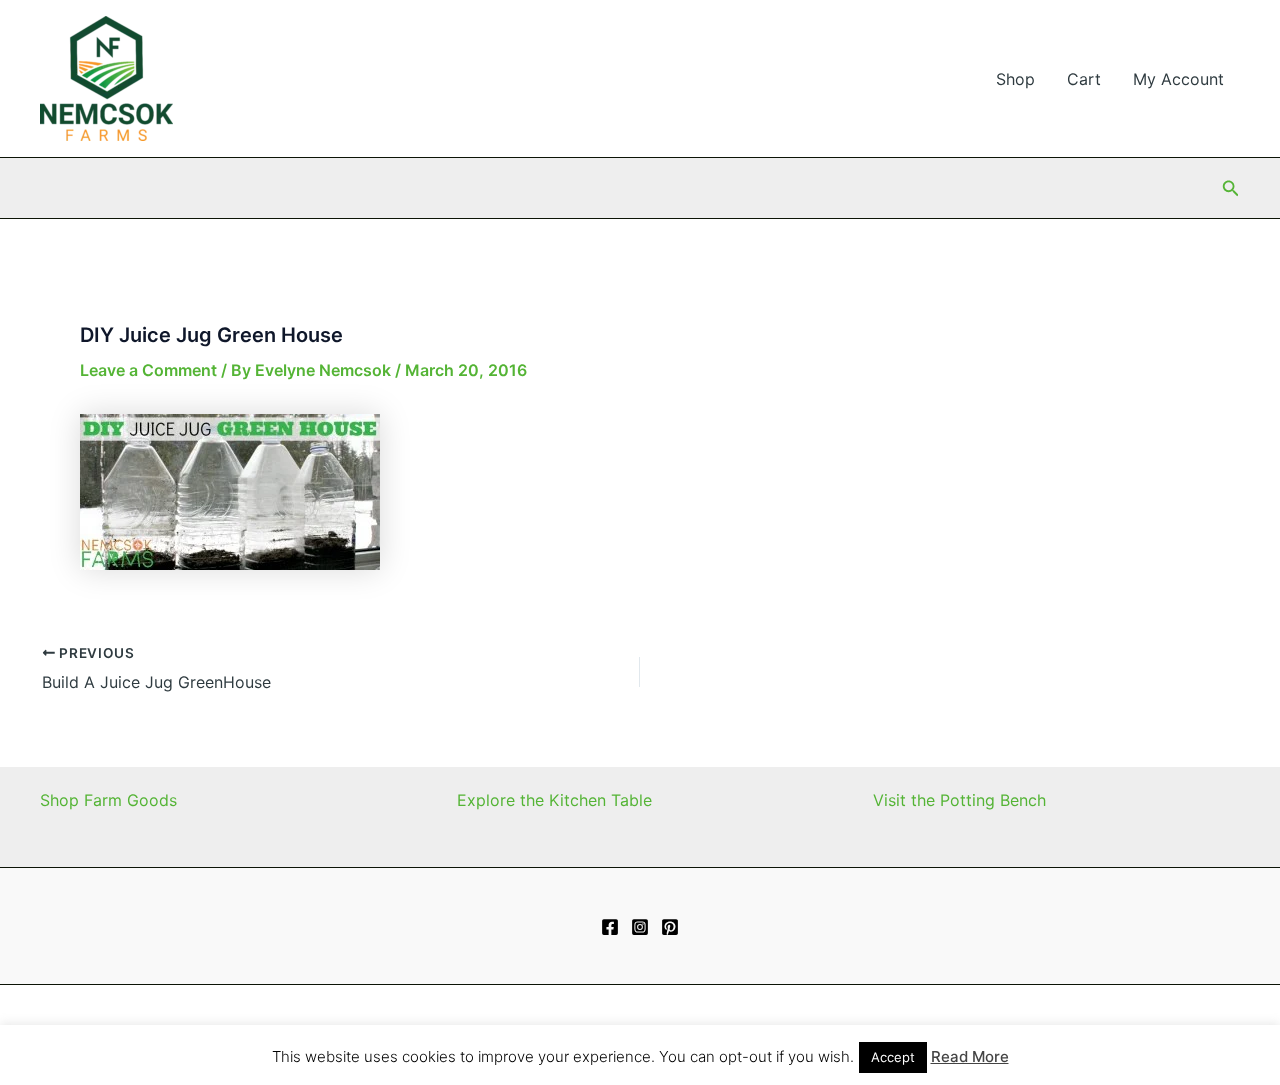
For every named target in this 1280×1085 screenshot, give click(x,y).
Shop (1015, 79)
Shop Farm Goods (108, 800)
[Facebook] (610, 927)
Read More (970, 1056)
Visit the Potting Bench (959, 800)
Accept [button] (893, 1057)
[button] (1231, 188)
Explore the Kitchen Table (554, 800)
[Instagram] (640, 927)
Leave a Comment (148, 370)
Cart (1084, 79)
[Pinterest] (670, 927)
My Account (1178, 79)
